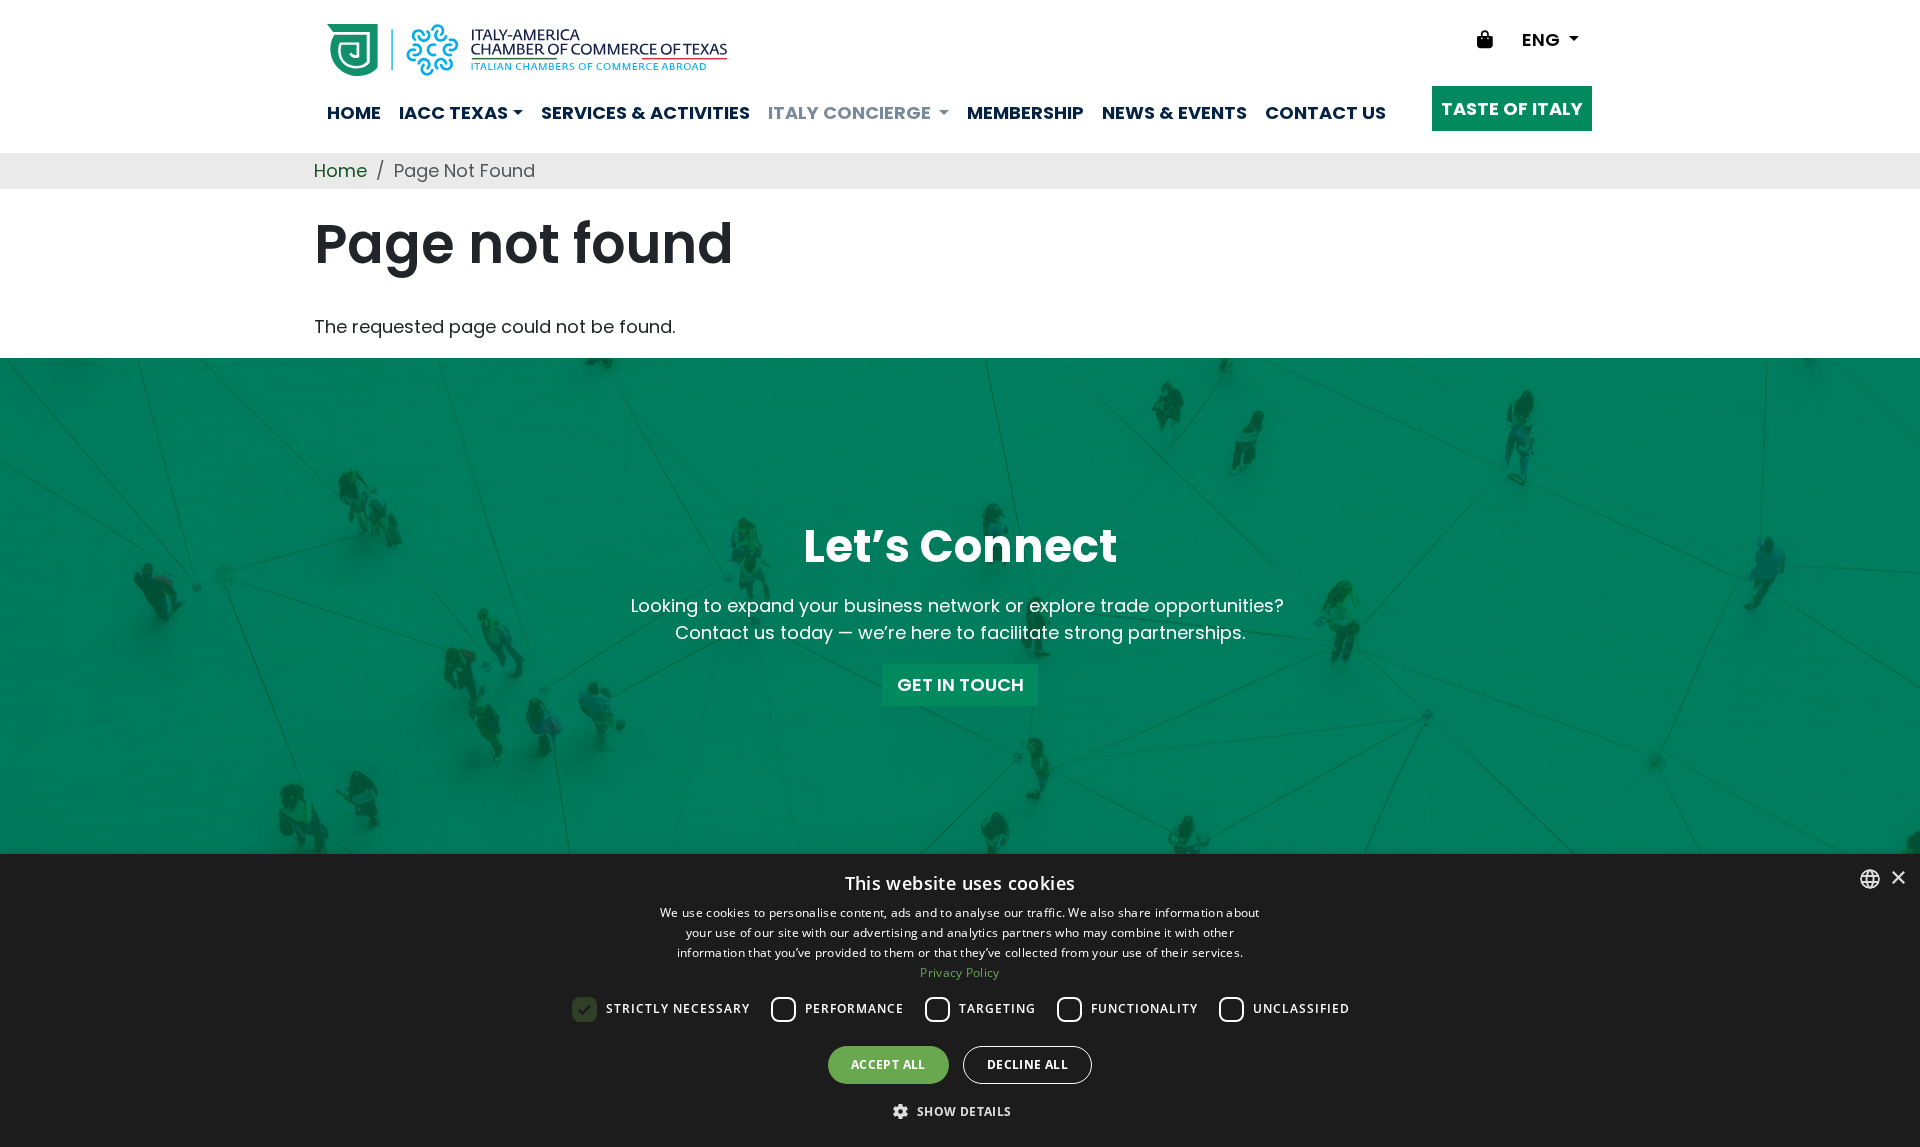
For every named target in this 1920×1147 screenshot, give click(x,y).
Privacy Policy (959, 972)
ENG (1543, 39)
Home (354, 112)
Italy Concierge (851, 112)
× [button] (1897, 878)
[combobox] (1870, 879)
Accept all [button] (888, 1064)
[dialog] (960, 1000)
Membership (1025, 112)
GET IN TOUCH (960, 684)
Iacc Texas (453, 112)
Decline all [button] (1027, 1064)
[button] (959, 1111)
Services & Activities (645, 112)
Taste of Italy (1512, 108)
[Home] (527, 49)
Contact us (1325, 112)
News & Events (1174, 112)
